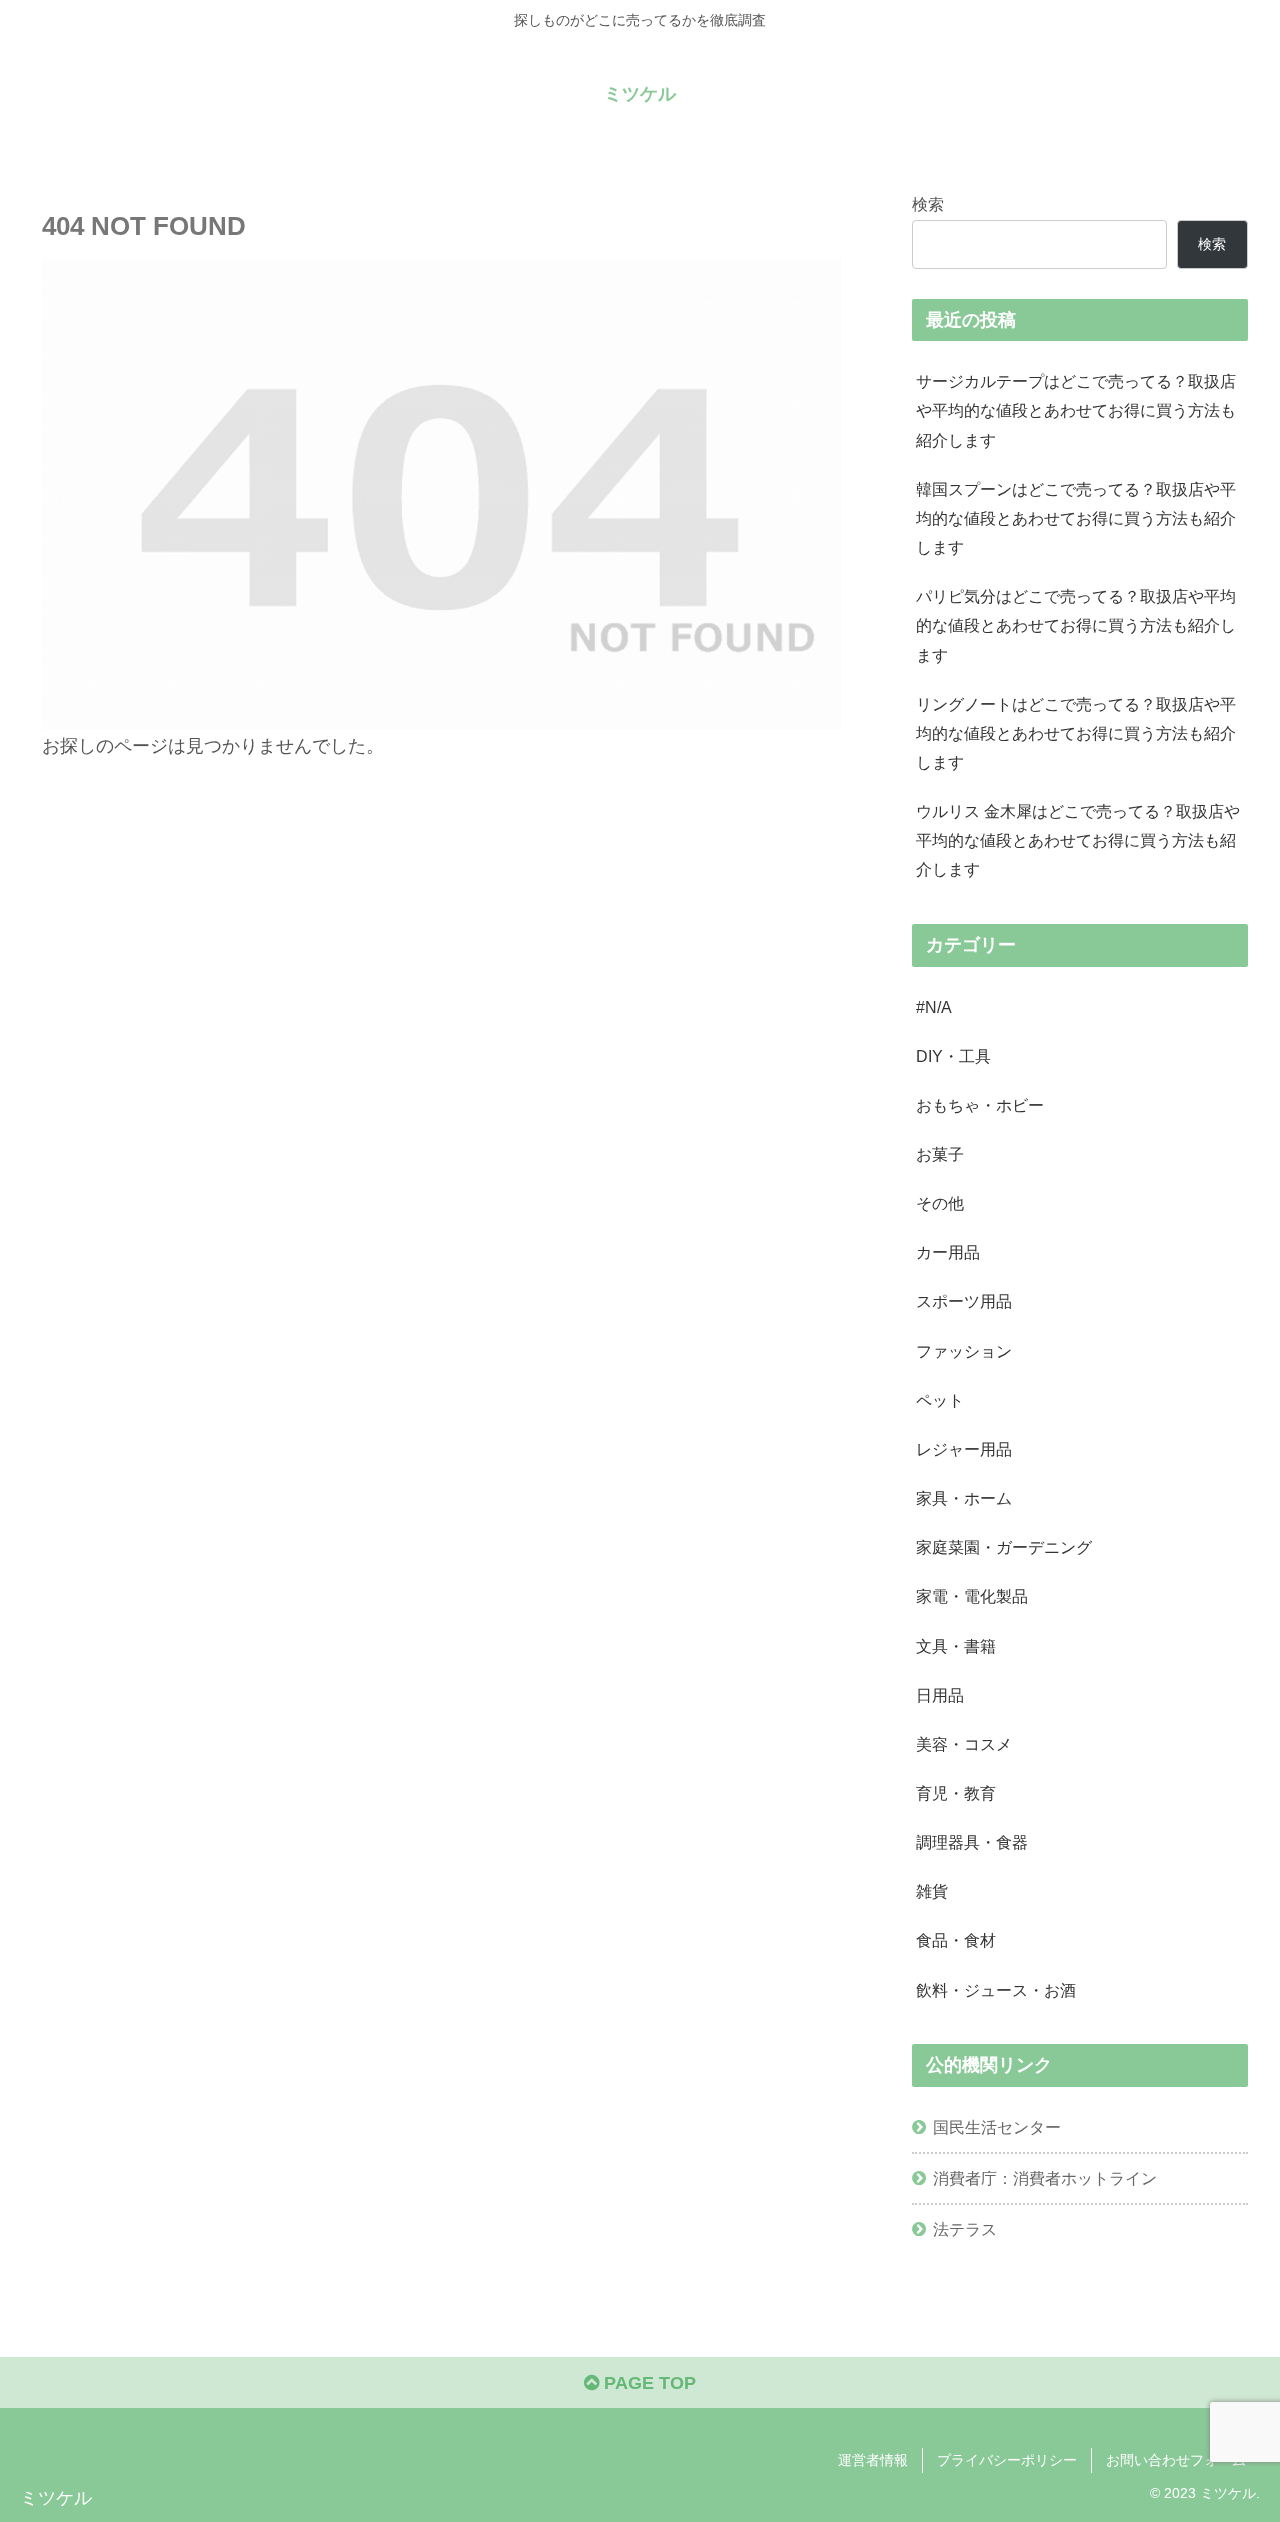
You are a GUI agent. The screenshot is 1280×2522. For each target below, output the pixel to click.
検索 (928, 204)
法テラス (965, 2229)
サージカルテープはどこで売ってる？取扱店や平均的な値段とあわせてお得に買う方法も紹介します (1076, 410)
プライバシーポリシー (1007, 2460)
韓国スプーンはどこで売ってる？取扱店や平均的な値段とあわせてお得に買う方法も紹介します (1076, 518)
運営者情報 (873, 2460)
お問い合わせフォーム (1176, 2460)
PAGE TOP (647, 2383)
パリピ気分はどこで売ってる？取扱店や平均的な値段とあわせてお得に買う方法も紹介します (1076, 625)
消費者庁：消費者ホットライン (1045, 2178)
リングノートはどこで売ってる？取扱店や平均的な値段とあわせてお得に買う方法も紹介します (1076, 733)
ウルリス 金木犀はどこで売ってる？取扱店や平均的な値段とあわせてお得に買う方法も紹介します (1078, 840)
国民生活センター (997, 2127)
